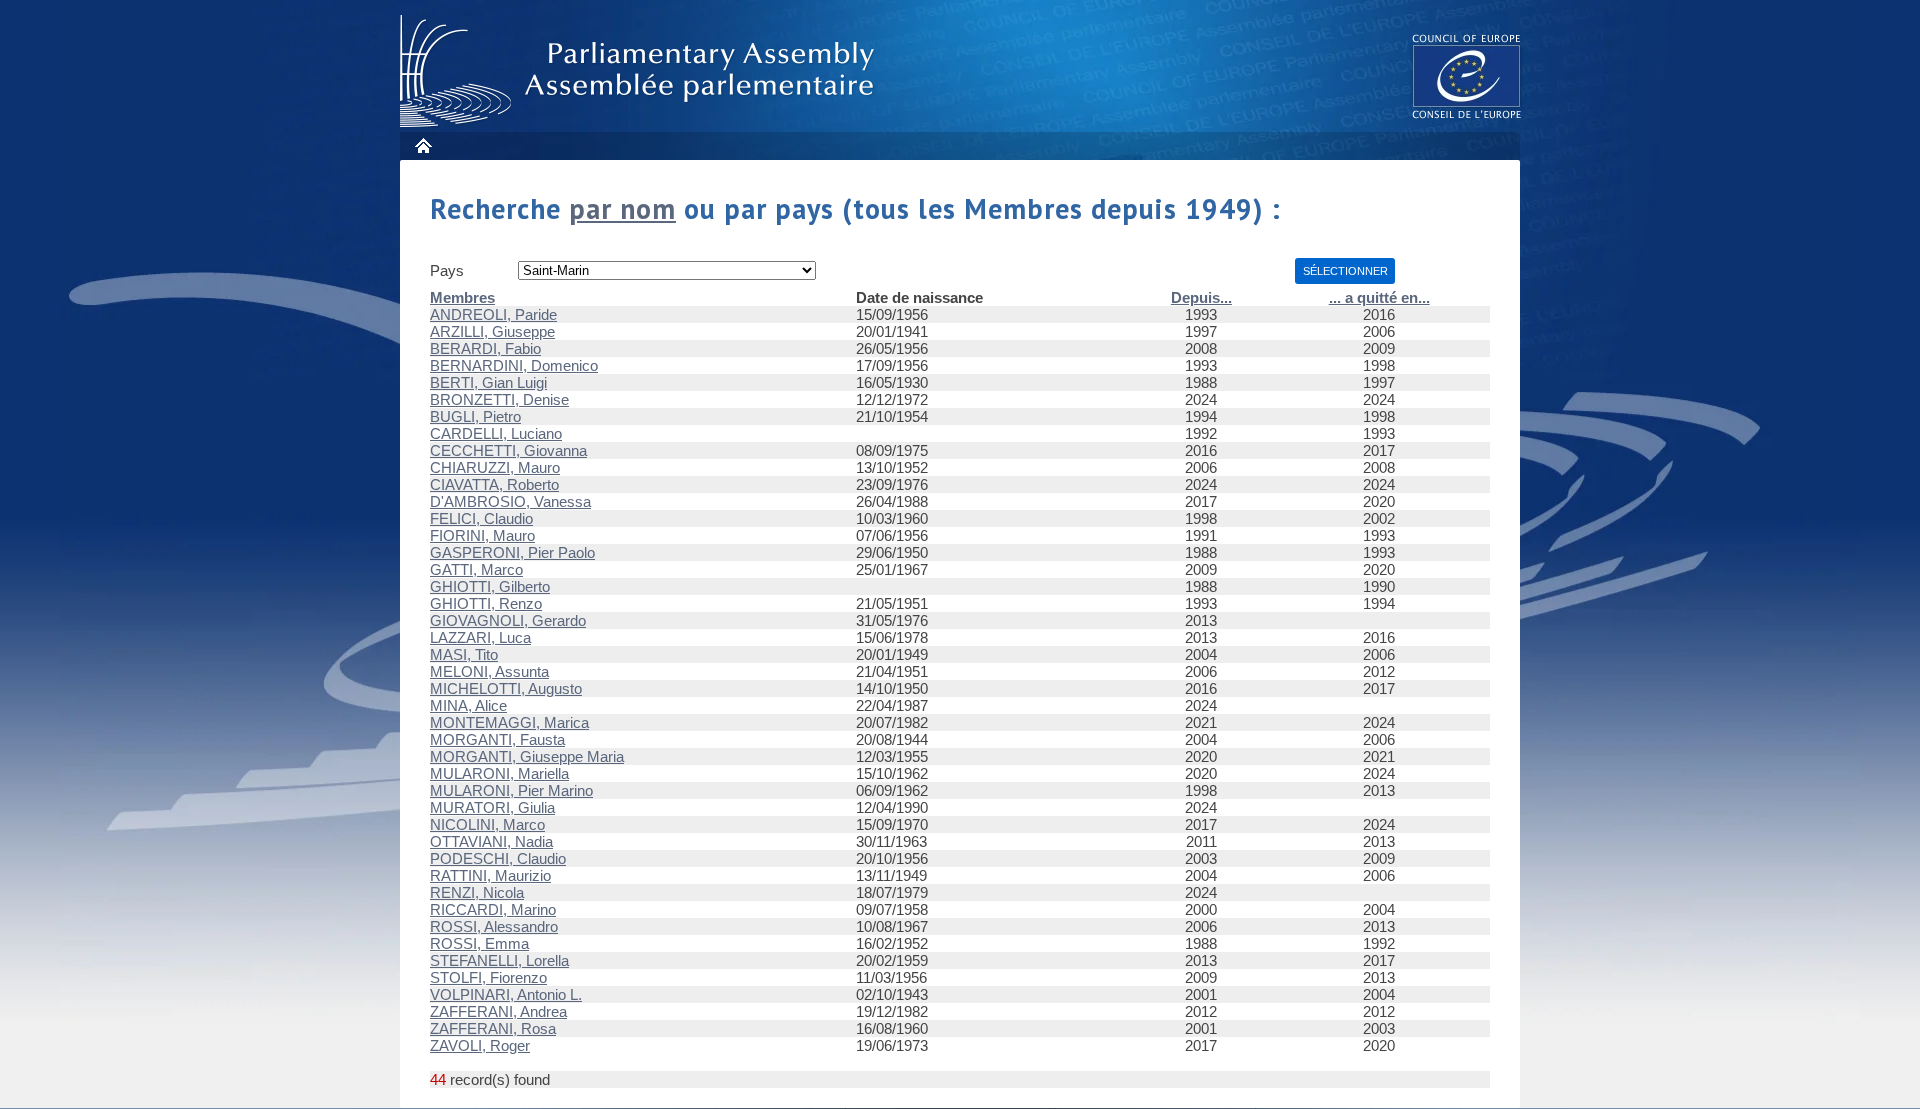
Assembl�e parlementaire (641, 71)
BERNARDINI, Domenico (514, 365)
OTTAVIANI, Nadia (491, 841)
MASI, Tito (464, 654)
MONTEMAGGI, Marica (509, 722)
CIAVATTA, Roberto (494, 484)
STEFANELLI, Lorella (499, 960)
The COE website (1467, 75)
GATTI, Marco (476, 569)
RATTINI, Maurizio (490, 875)
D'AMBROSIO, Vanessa (510, 501)
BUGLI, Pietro (475, 416)
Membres (462, 297)
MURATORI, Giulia (492, 807)
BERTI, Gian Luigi (488, 382)
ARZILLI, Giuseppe (492, 331)
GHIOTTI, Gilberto (490, 586)
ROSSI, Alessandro (494, 926)
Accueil (422, 145)
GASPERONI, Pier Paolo (512, 552)
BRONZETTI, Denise (499, 399)
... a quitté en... (1379, 297)
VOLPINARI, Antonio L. (506, 994)
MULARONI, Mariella (499, 773)
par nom (622, 208)
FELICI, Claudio (481, 518)
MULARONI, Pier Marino (511, 790)
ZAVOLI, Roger (480, 1045)
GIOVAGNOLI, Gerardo (508, 620)
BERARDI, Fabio (485, 348)
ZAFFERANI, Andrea (498, 1011)
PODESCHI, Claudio (498, 858)
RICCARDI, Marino (493, 909)
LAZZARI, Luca (480, 637)
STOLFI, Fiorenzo (488, 977)
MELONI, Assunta (489, 671)
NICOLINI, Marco (487, 824)
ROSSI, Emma (479, 943)
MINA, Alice (468, 705)
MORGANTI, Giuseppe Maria (527, 756)
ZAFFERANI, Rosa (493, 1028)
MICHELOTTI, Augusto (506, 688)
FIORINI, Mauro (482, 535)
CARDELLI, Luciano (496, 433)
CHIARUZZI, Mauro (495, 467)
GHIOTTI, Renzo (486, 603)
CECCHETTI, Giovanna (508, 450)
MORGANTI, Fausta (497, 739)
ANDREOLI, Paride (493, 314)
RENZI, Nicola (477, 892)
